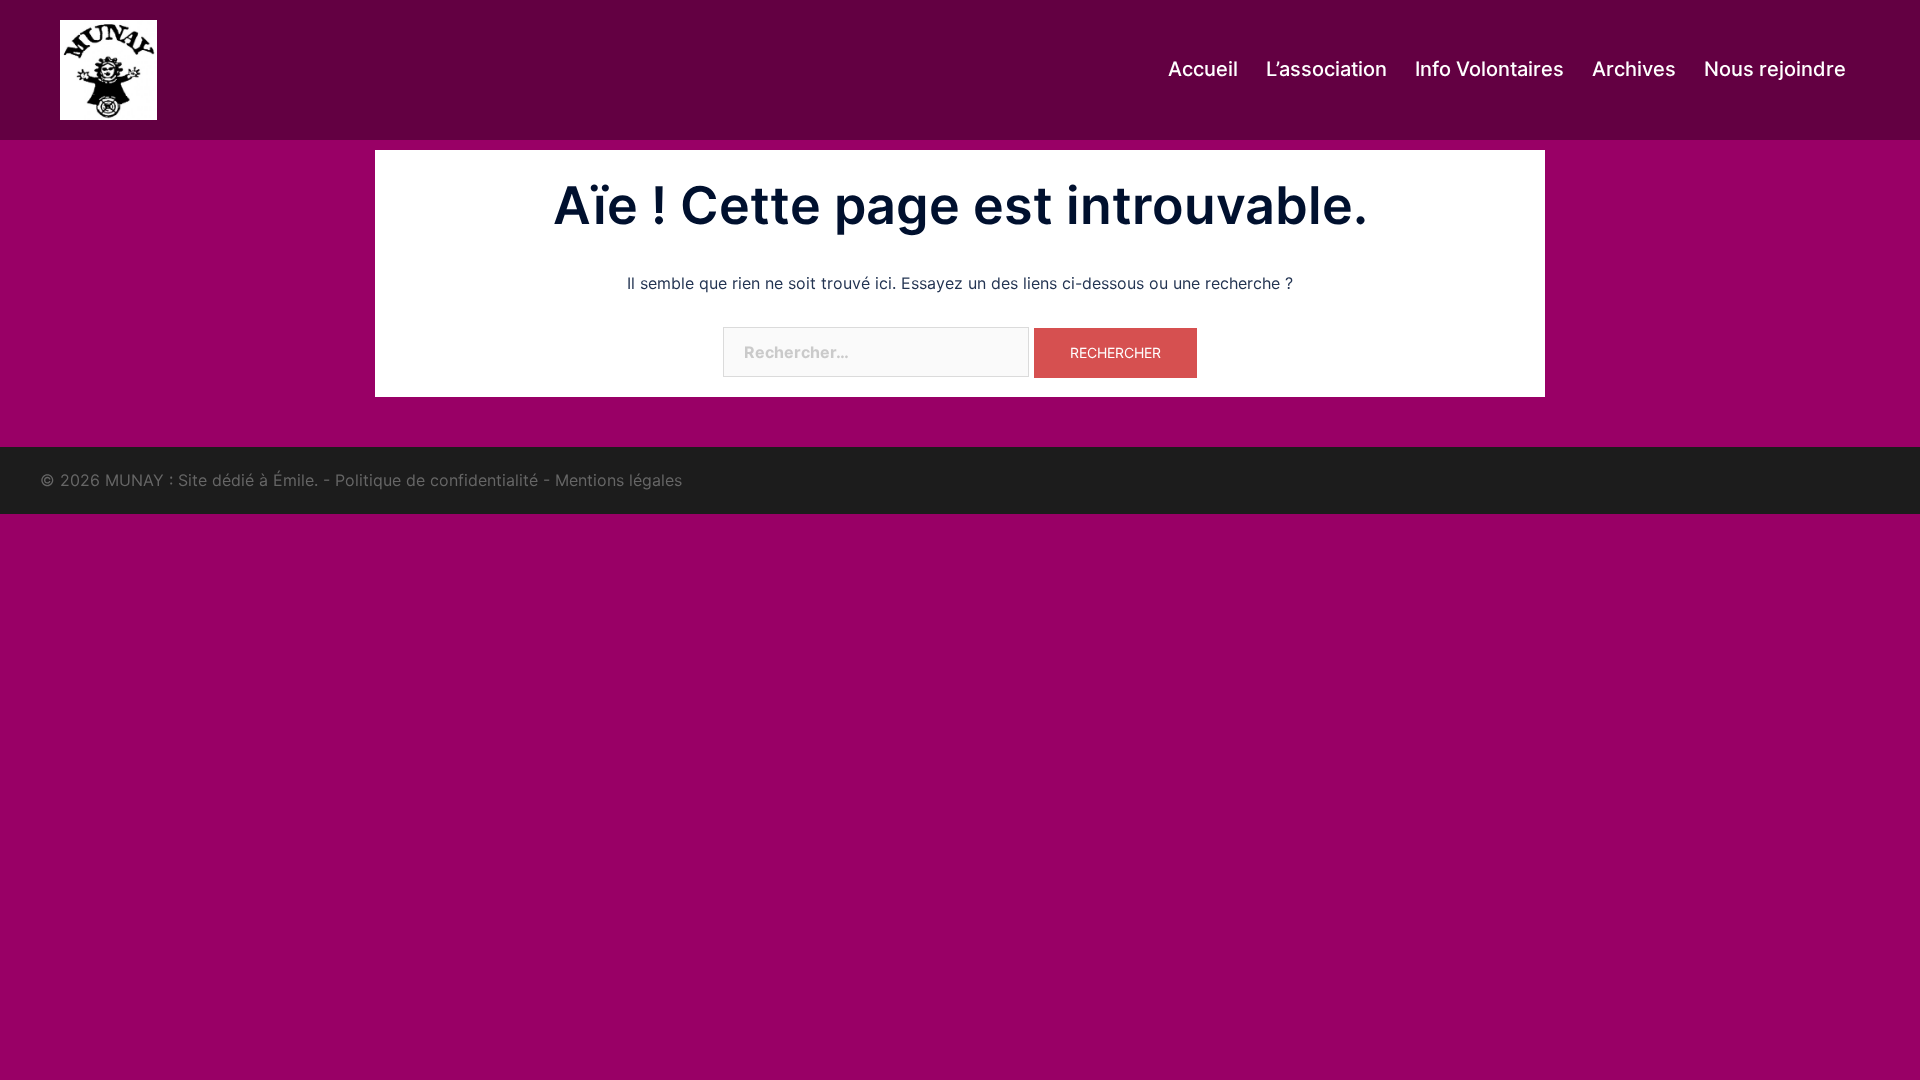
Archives (1634, 69)
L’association (1326, 69)
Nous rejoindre (1775, 69)
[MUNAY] (108, 68)
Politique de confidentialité (436, 480)
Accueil (1203, 69)
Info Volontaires (1489, 69)
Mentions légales (618, 480)
